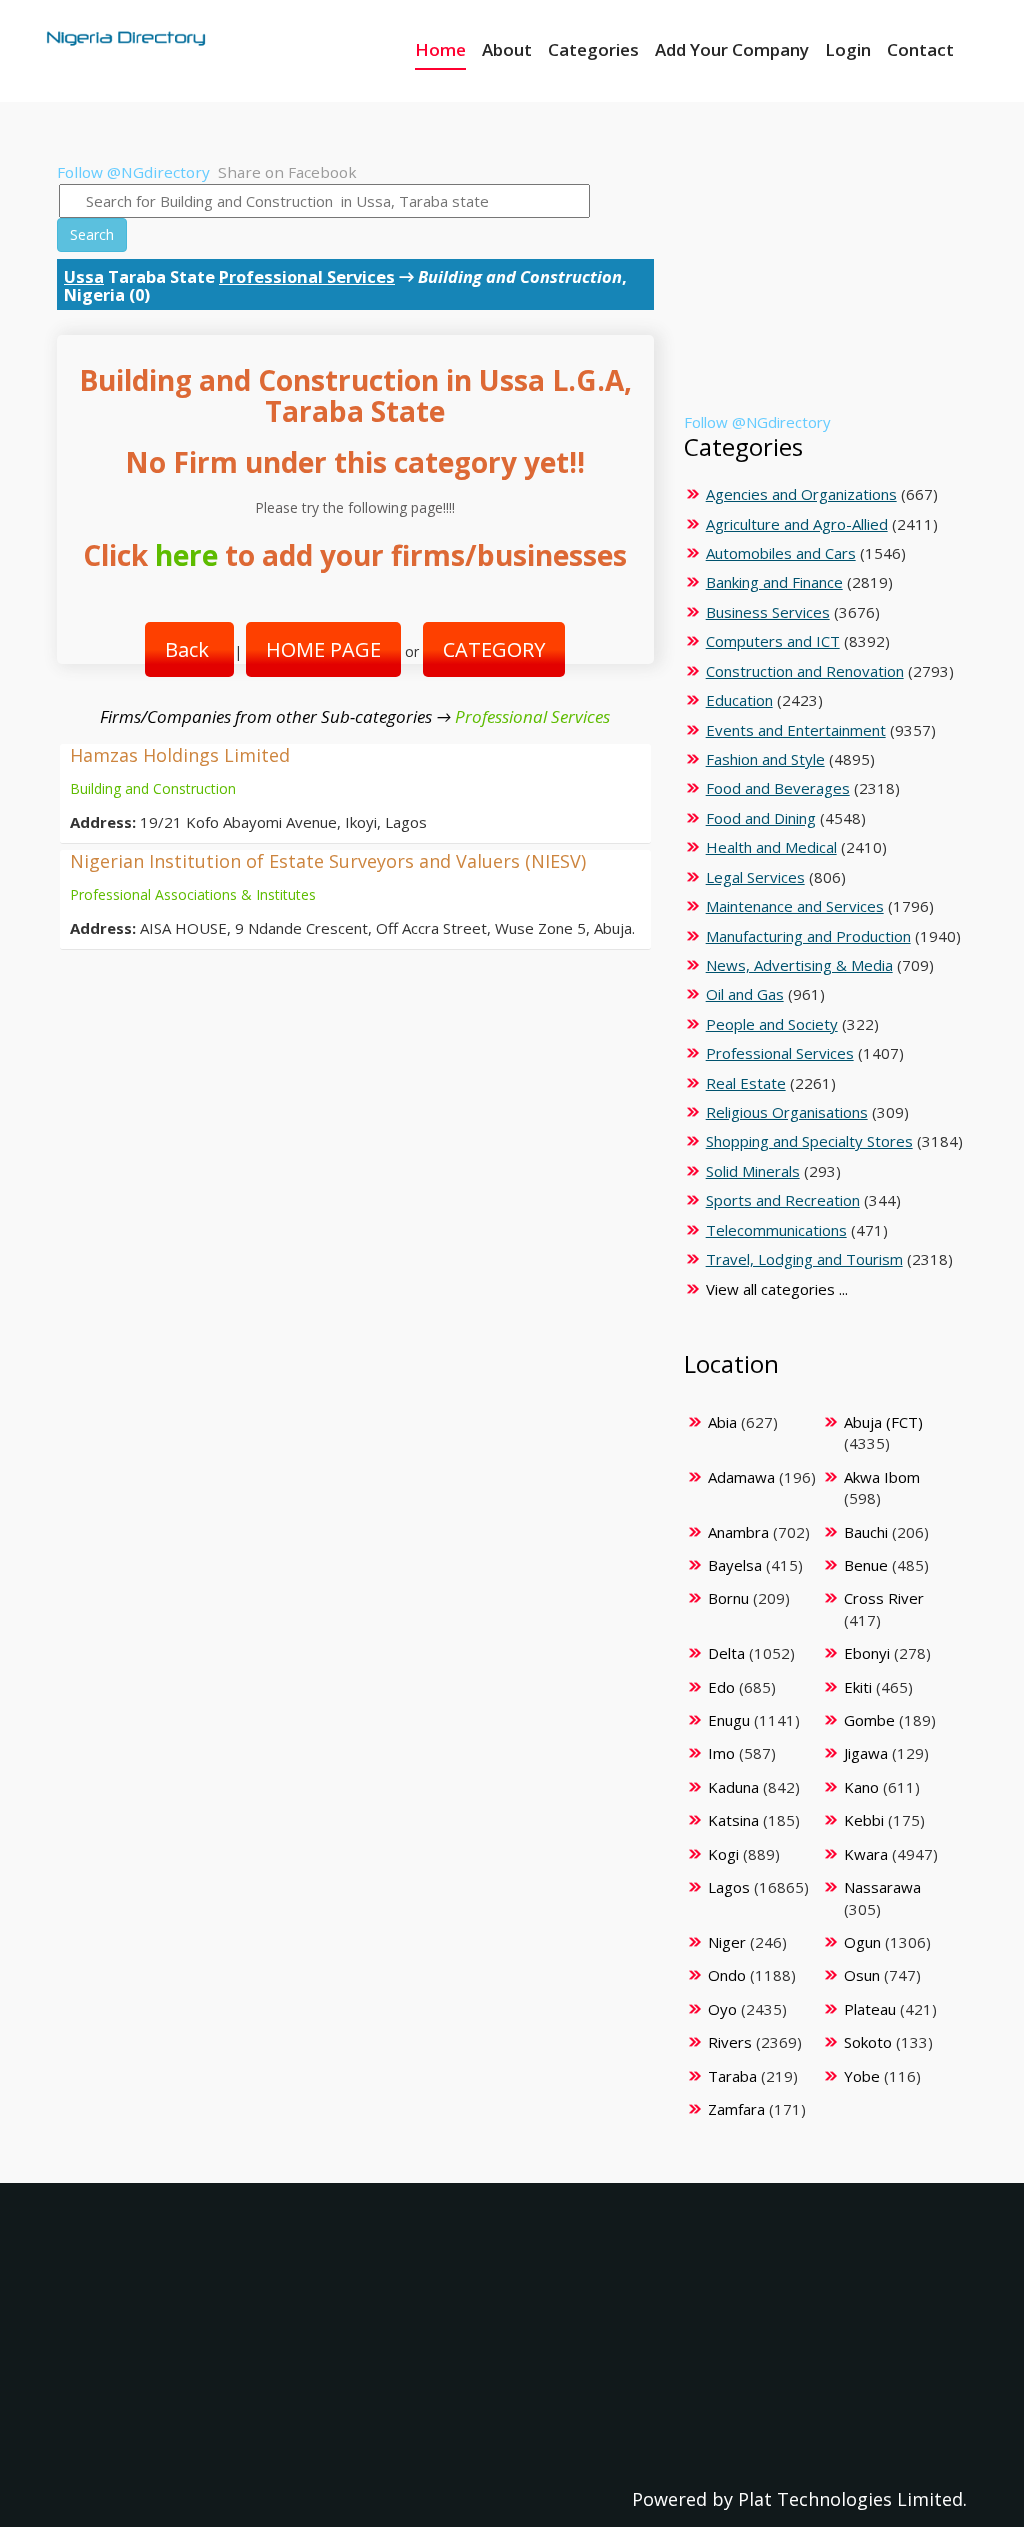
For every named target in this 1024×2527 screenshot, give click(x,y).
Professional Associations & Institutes (193, 894)
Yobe (862, 2076)
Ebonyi (867, 1653)
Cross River (884, 1598)
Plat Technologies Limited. (852, 2499)
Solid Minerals (753, 1171)
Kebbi (864, 1820)
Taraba (732, 2076)
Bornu (728, 1598)
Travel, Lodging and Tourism (804, 1259)
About (507, 49)
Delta (726, 1653)
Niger (727, 1942)
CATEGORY (494, 649)
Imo (721, 1753)
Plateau (870, 2009)
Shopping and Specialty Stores (809, 1141)
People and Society (772, 1024)
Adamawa (741, 1477)
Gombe (869, 1720)
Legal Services (755, 877)
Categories (593, 49)
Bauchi (866, 1532)
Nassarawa (882, 1887)
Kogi (723, 1854)
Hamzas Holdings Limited (180, 755)
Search (92, 234)
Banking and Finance (774, 582)
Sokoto (868, 2042)
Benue (866, 1565)
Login (848, 49)
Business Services (768, 612)
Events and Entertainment (796, 730)
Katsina (733, 1820)
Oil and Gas (745, 994)
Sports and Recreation (783, 1200)
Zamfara (736, 2109)
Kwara (866, 1854)
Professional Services (307, 276)
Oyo (722, 2009)
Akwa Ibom (882, 1477)
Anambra (738, 1532)
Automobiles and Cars (781, 553)
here (186, 555)
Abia (722, 1422)
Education (739, 700)
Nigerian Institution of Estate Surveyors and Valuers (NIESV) (328, 861)
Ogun (862, 1942)
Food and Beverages (778, 788)
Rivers (730, 2042)
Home (440, 49)
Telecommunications (776, 1230)
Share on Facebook (287, 172)
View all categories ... (777, 1289)
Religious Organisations (787, 1112)
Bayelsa (735, 1565)
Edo (721, 1687)
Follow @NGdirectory (133, 172)
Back (189, 649)
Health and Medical (771, 847)
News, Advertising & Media (799, 965)
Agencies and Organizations (801, 494)
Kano (861, 1787)
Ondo (727, 1975)
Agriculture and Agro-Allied (797, 524)
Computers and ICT (773, 641)
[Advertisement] (823, 287)
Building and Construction (153, 788)
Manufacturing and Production (808, 936)
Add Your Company (732, 49)
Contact (920, 49)
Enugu (729, 1720)
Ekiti (858, 1687)
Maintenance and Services (795, 906)
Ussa (84, 276)
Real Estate (746, 1083)
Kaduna (733, 1787)
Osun (862, 1975)
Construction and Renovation (805, 671)
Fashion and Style (765, 759)
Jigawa (866, 1753)
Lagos (729, 1887)
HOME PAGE (323, 649)
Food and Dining (761, 818)
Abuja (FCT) (883, 1422)
